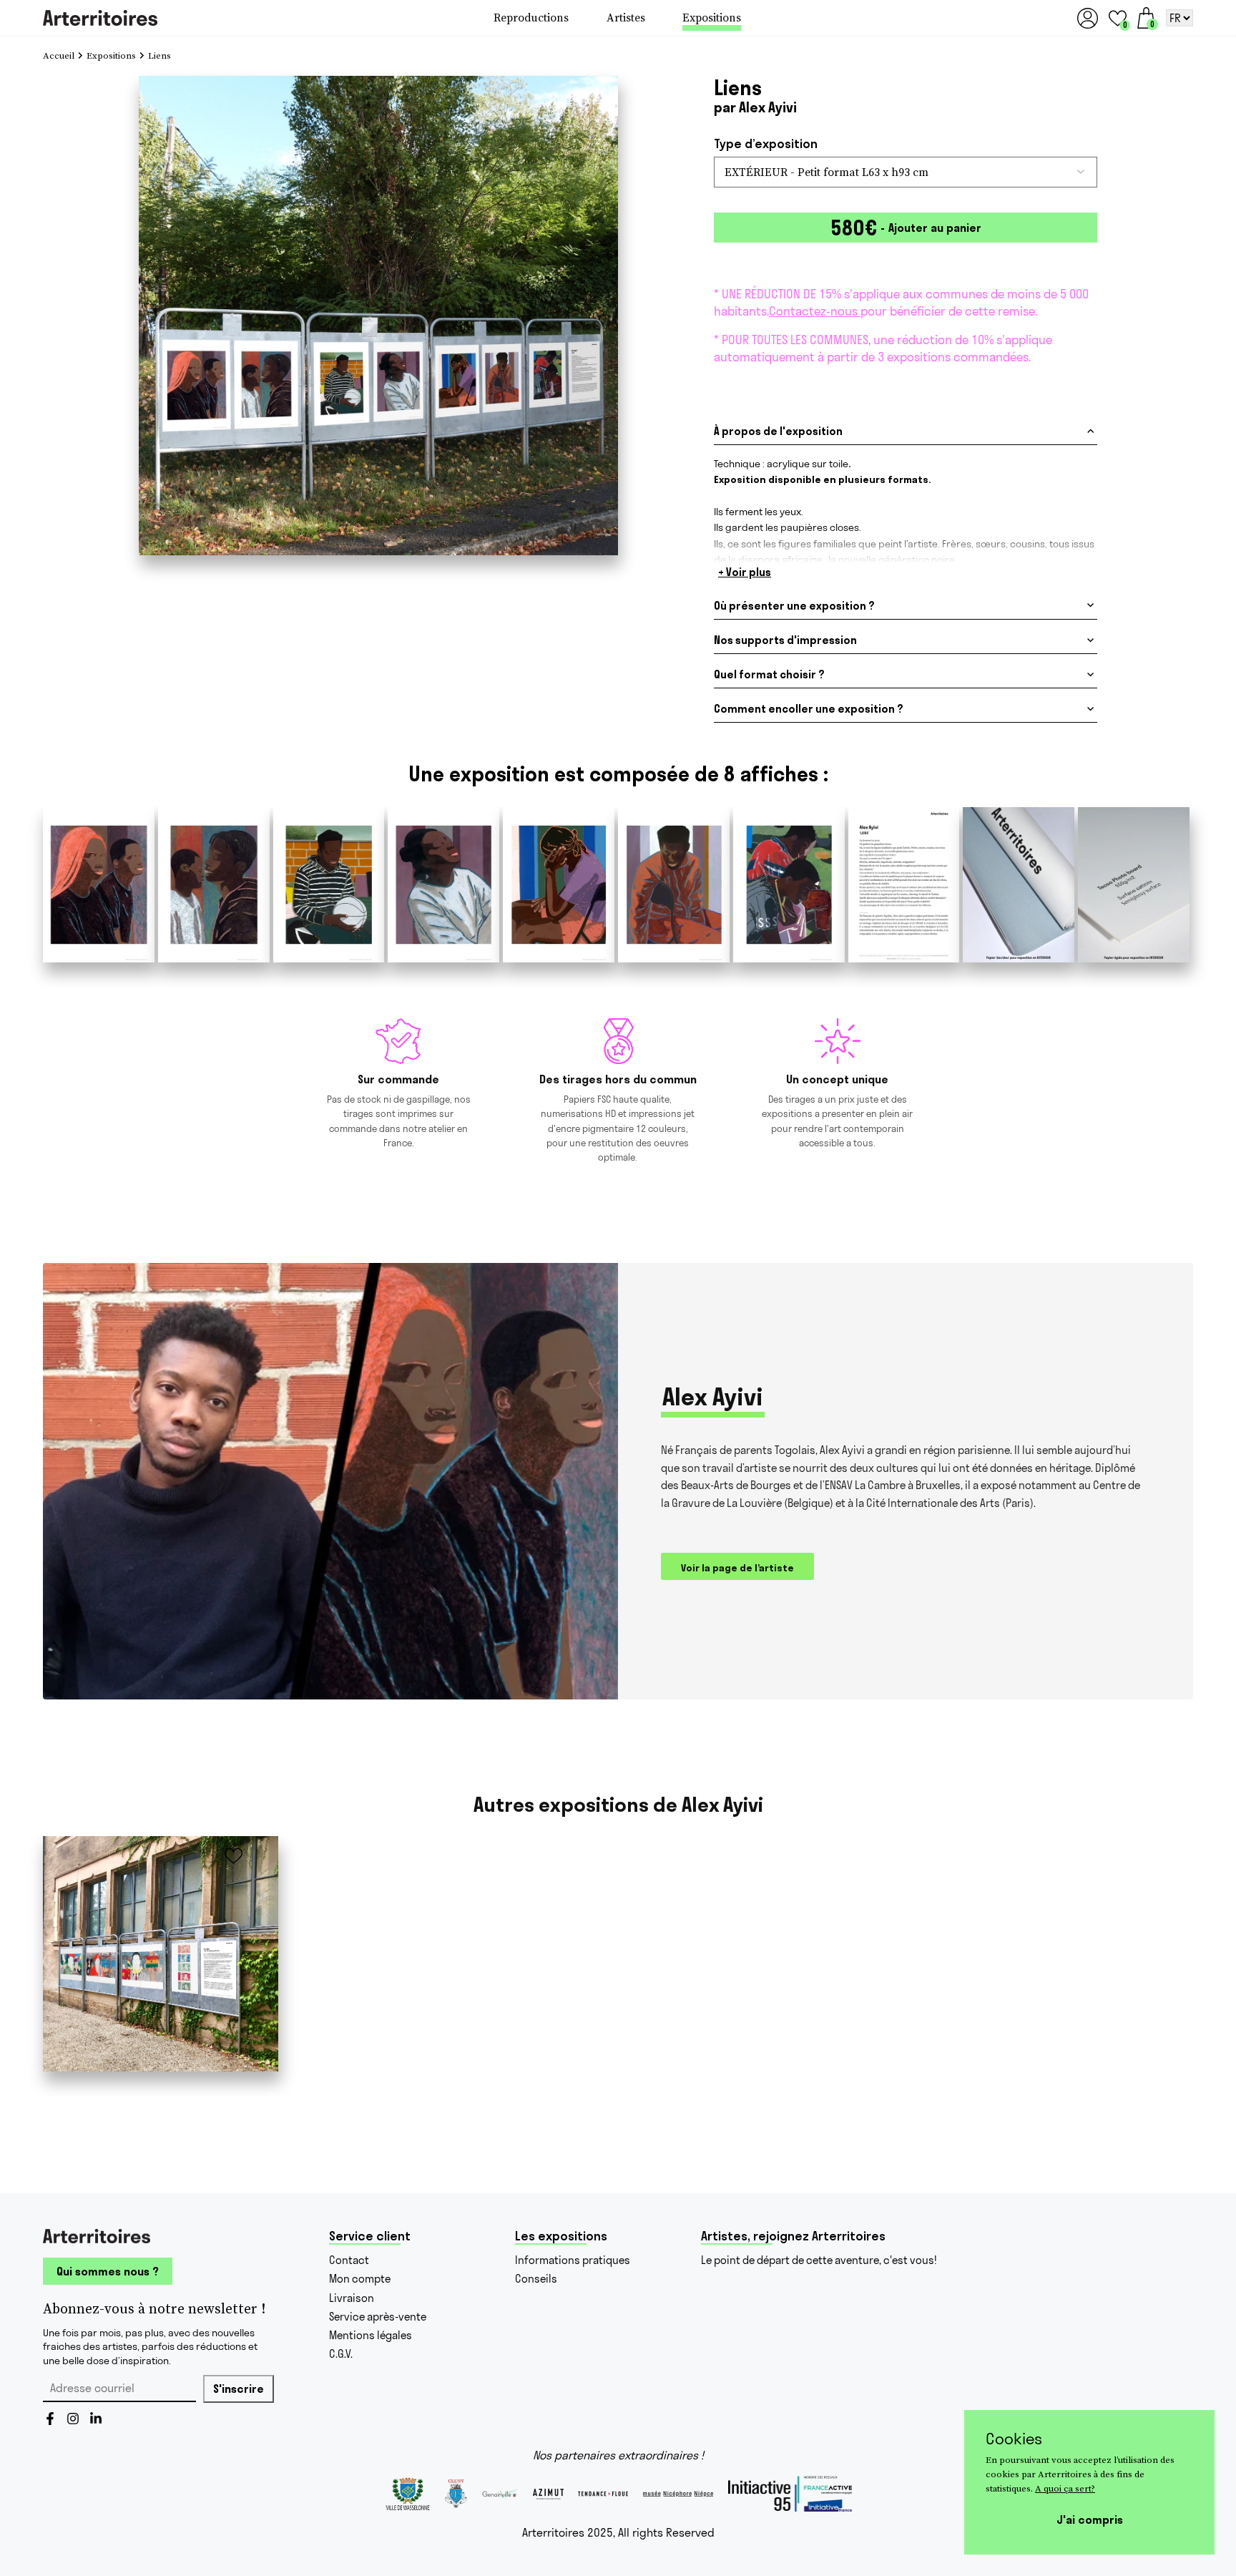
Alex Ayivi (768, 107)
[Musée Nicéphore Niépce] (678, 2494)
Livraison (352, 2298)
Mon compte (360, 2279)
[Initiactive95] (790, 2494)
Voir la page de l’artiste (737, 1568)
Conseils (536, 2279)
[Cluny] (456, 2494)
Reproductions (531, 18)
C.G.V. (341, 2354)
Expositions (712, 18)
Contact (349, 2260)
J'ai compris (1090, 2519)
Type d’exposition (766, 144)
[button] (1118, 18)
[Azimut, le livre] (548, 2494)
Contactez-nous (815, 311)
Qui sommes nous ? (108, 2271)
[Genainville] (500, 2494)
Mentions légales (371, 2335)
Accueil (59, 56)
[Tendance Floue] (603, 2494)
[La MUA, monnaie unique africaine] (161, 1954)
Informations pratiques (573, 2260)
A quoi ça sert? (1065, 2488)
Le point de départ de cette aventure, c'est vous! (819, 2260)
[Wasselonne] (407, 2494)
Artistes (626, 18)
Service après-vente (378, 2317)
